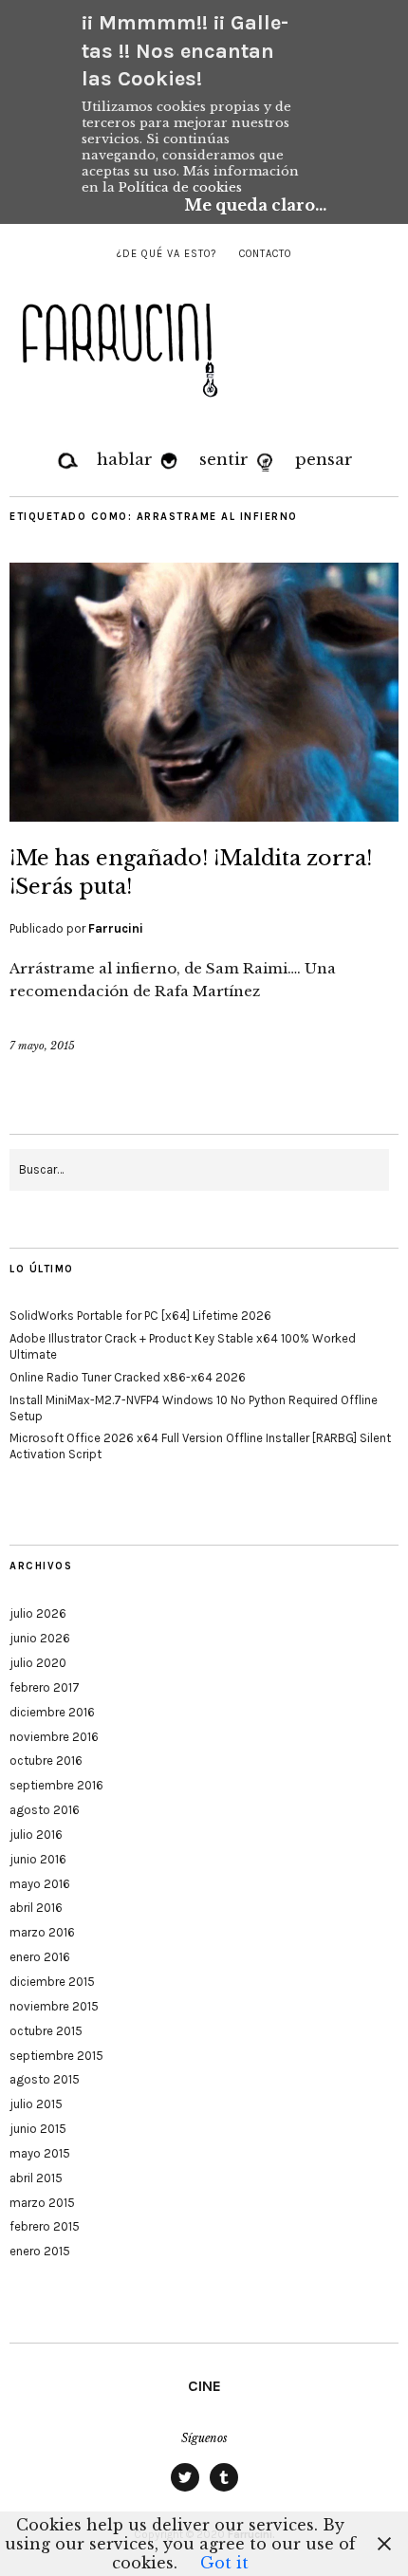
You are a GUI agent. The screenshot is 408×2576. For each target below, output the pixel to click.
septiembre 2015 (56, 2056)
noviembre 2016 (54, 1737)
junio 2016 (38, 1859)
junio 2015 (38, 2129)
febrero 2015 (45, 2226)
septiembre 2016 (56, 1785)
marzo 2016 (42, 1932)
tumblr (224, 2491)
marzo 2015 (42, 2203)
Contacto (265, 254)
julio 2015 (36, 2104)
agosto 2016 (45, 1810)
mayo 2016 (40, 1884)
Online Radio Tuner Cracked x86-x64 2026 (128, 1377)
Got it (224, 2563)
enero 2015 (40, 2251)
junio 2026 (40, 1638)
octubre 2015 (46, 2031)
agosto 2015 (45, 2079)
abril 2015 (36, 2178)
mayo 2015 (40, 2153)
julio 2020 (38, 1663)
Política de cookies (180, 187)
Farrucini (116, 928)
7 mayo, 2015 (42, 1046)
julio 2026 (38, 1613)
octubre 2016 (46, 1761)
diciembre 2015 (52, 1982)
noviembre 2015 (54, 2006)
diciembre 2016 (52, 1712)
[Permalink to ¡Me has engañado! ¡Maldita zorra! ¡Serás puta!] (204, 816)
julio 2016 (36, 1835)
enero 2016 (40, 1957)
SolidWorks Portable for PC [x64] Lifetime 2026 (140, 1316)
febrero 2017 (45, 1687)
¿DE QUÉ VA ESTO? (167, 254)
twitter (185, 2491)
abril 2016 (36, 1908)
